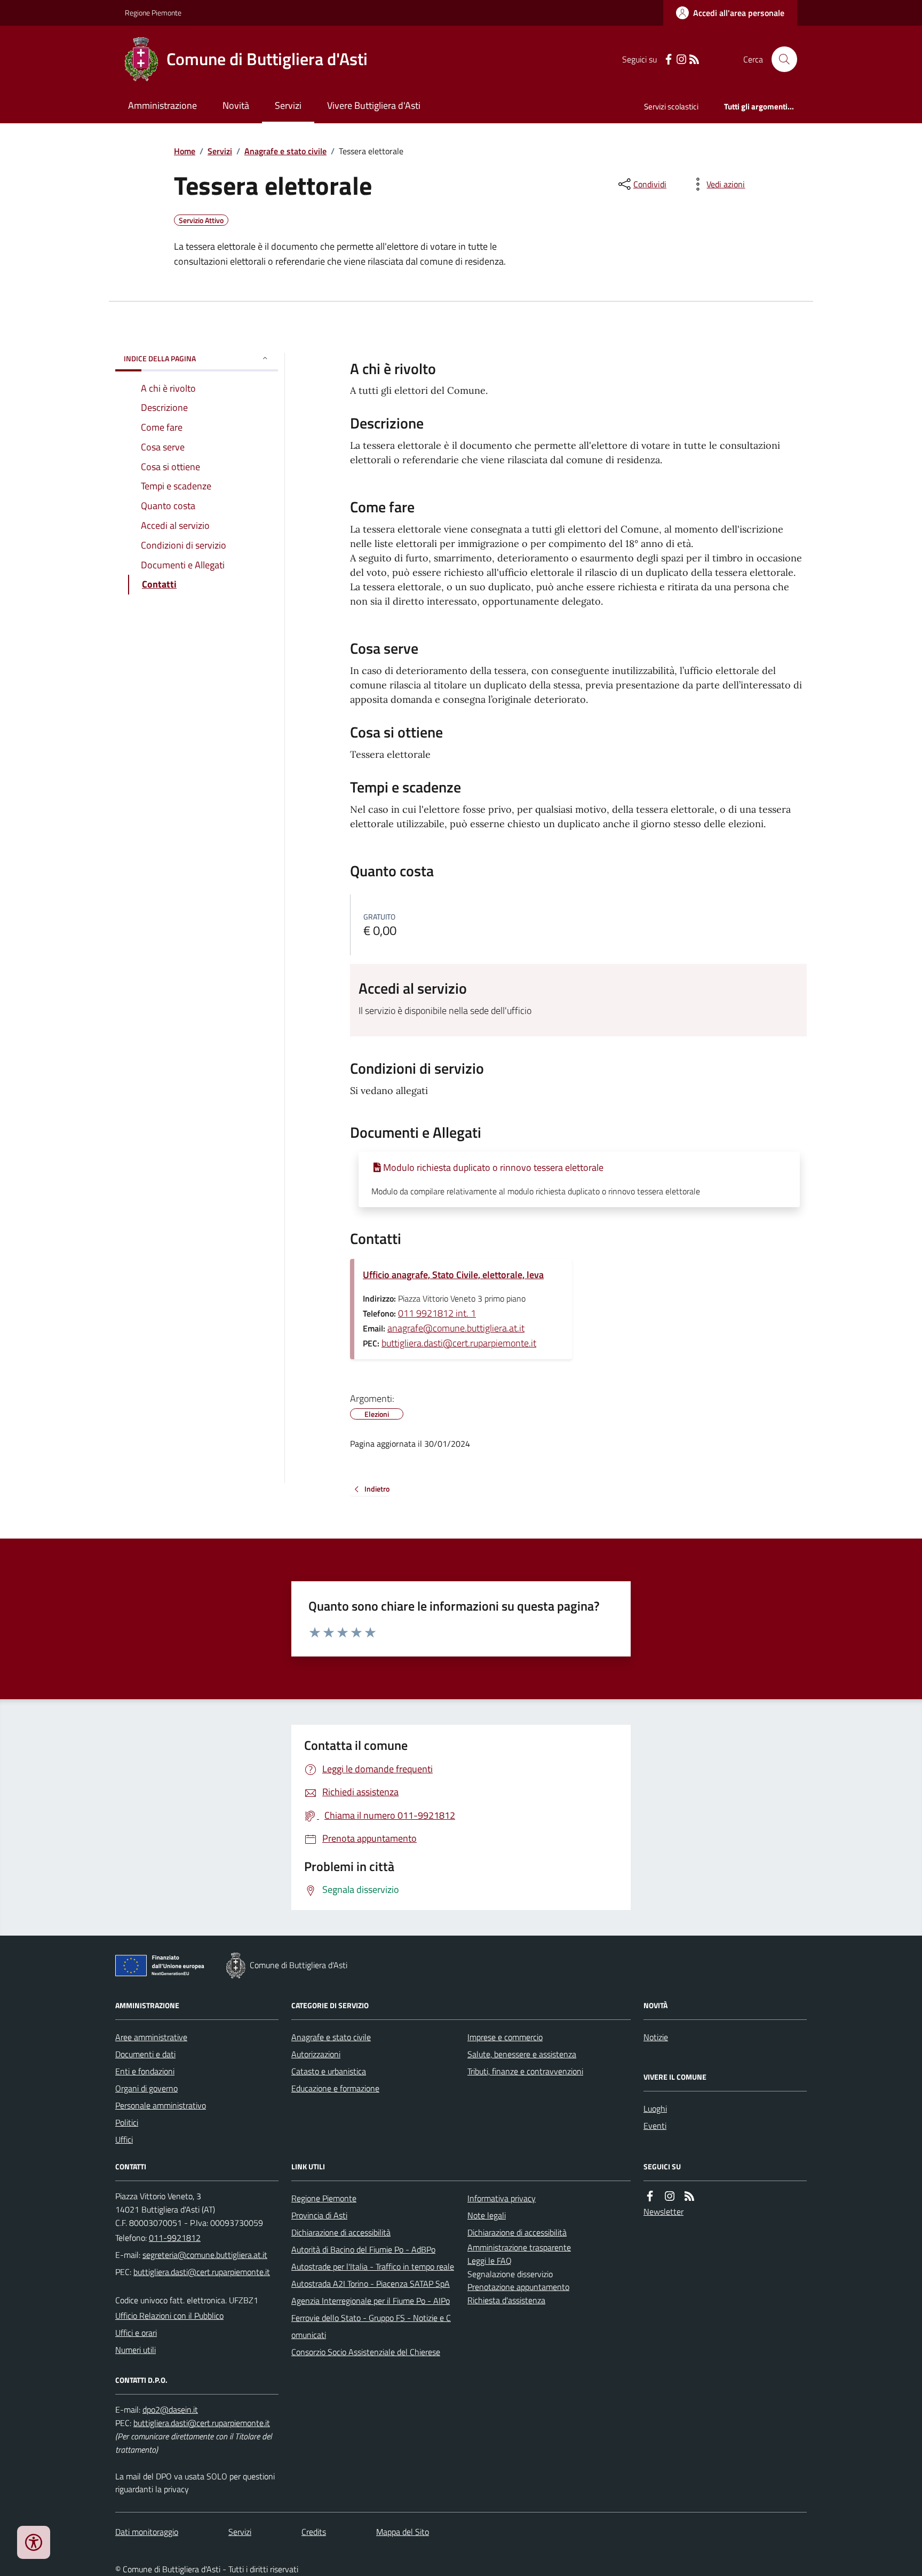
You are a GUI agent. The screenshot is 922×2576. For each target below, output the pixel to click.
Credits (314, 2532)
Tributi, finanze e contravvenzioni (525, 2071)
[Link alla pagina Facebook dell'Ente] (650, 2196)
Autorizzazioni (316, 2054)
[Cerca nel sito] (780, 59)
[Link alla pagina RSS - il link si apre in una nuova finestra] (694, 60)
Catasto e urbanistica (329, 2071)
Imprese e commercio (505, 2037)
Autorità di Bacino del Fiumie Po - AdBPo (363, 2249)
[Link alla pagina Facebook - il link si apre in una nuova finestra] (669, 60)
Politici (127, 2122)
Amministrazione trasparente (519, 2247)
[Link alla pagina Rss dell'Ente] (689, 2196)
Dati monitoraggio (147, 2532)
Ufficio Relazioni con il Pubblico (169, 2316)
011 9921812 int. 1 (437, 1313)
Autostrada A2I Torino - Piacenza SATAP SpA (371, 2284)
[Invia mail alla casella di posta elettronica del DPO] (170, 2410)
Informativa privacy (502, 2198)
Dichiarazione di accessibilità (341, 2232)
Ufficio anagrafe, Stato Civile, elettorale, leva (453, 1275)
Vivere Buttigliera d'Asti (374, 105)
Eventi (655, 2126)
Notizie (656, 2037)
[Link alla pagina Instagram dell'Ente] (670, 2196)
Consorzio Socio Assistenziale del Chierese (366, 2352)
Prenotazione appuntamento (518, 2287)
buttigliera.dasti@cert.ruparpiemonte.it (459, 1343)
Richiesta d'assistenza (506, 2300)
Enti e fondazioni (145, 2071)
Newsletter (663, 2212)
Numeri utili (136, 2350)
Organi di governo (146, 2088)
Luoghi (655, 2109)
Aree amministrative (151, 2037)
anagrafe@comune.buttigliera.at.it (456, 1328)
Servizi (288, 105)
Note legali (487, 2215)
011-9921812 (175, 2238)
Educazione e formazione (335, 2088)
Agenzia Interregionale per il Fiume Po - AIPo (371, 2301)
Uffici (124, 2139)
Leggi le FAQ (490, 2261)
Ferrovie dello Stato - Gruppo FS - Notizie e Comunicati (371, 2326)
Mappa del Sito (403, 2532)
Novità (236, 105)
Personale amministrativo (161, 2105)
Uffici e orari (136, 2333)
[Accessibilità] (34, 2542)
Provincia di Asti (319, 2215)
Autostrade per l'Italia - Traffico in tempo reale (373, 2266)
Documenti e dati (145, 2054)
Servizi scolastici (671, 106)
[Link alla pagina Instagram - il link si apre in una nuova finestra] (681, 60)
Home (185, 151)
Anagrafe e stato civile (285, 151)
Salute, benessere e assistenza (522, 2054)
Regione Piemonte (153, 13)
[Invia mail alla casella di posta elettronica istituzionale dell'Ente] (205, 2255)
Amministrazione (162, 105)
